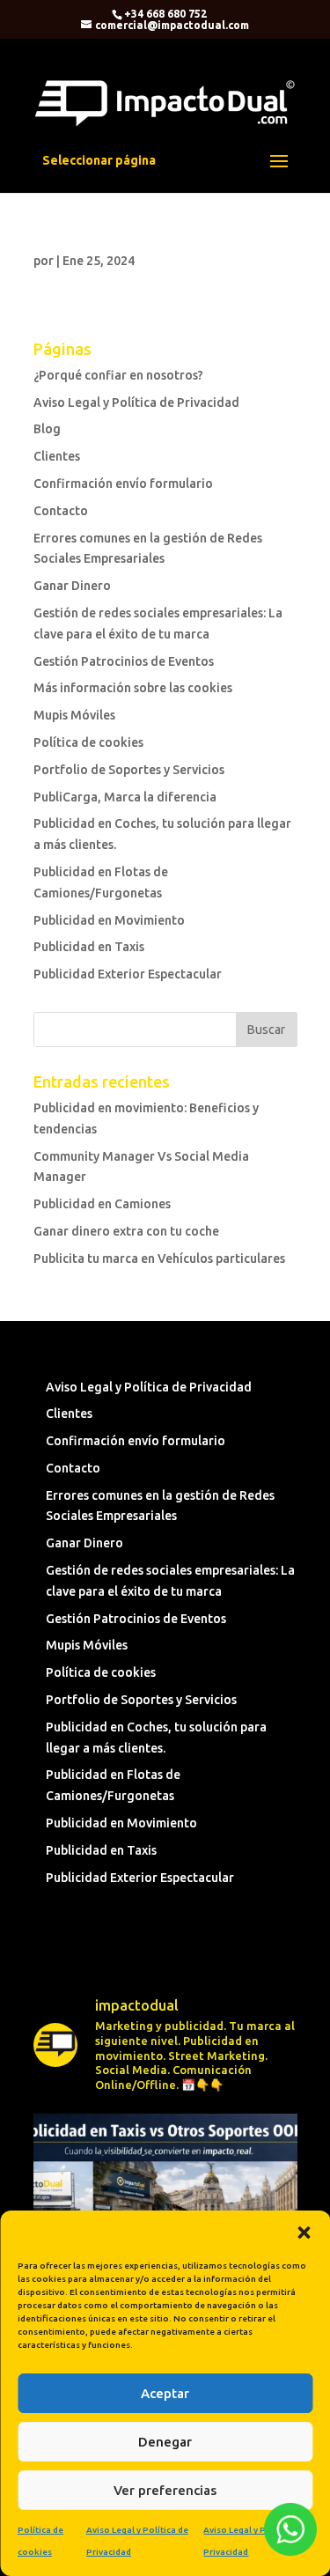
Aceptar (165, 2393)
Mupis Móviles (74, 715)
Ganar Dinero (72, 586)
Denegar (165, 2442)
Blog (47, 429)
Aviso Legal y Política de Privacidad (136, 402)
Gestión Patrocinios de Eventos (124, 661)
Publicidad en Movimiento (109, 920)
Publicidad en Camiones (102, 1204)
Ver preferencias (165, 2490)
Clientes (57, 456)
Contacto (61, 511)
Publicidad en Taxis (89, 947)
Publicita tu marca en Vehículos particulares (159, 1258)
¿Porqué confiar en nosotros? (118, 375)
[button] (304, 2233)
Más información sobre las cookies (133, 688)
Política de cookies (88, 742)
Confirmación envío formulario (123, 483)
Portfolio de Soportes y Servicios (129, 770)
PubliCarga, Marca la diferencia (125, 797)
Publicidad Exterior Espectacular (128, 974)
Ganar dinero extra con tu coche (126, 1231)
